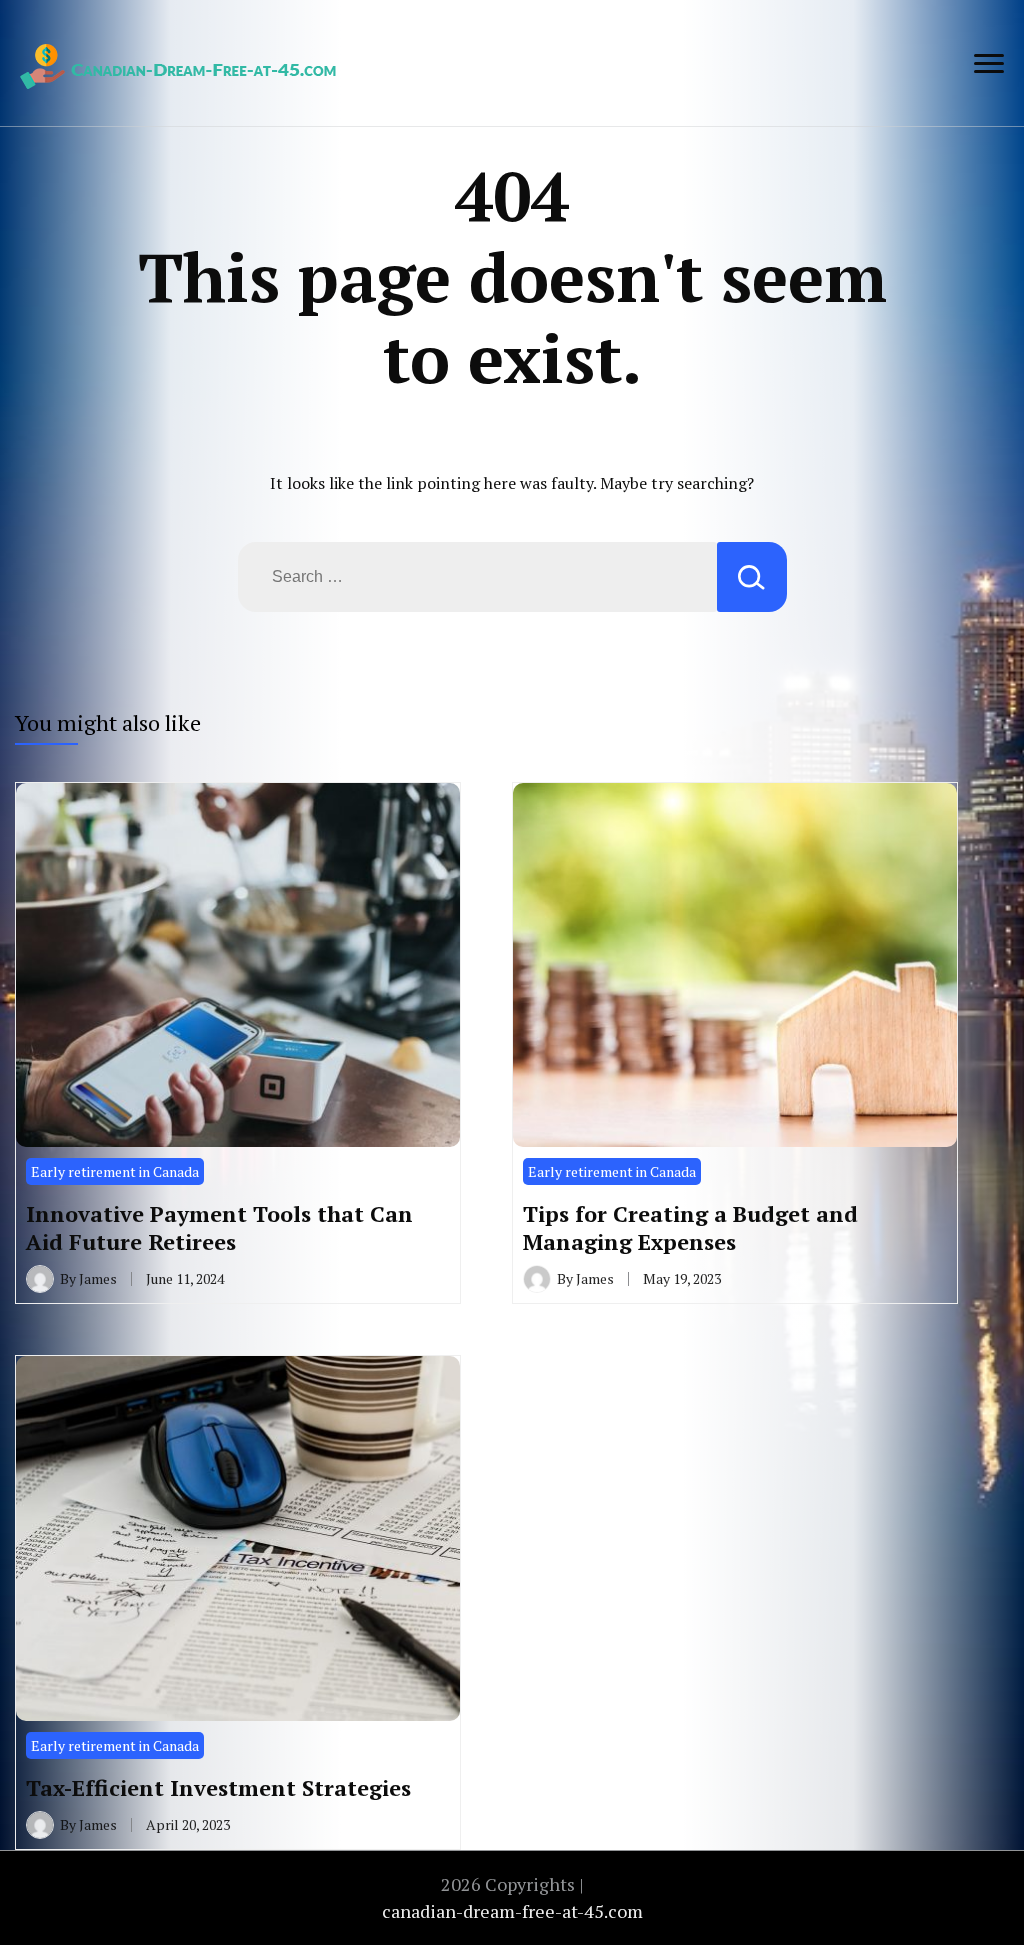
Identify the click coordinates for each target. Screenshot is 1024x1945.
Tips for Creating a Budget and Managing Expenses (690, 1227)
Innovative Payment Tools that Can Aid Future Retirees (219, 1227)
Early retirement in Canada (115, 1171)
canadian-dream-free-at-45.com (512, 1911)
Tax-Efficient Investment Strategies (218, 1787)
